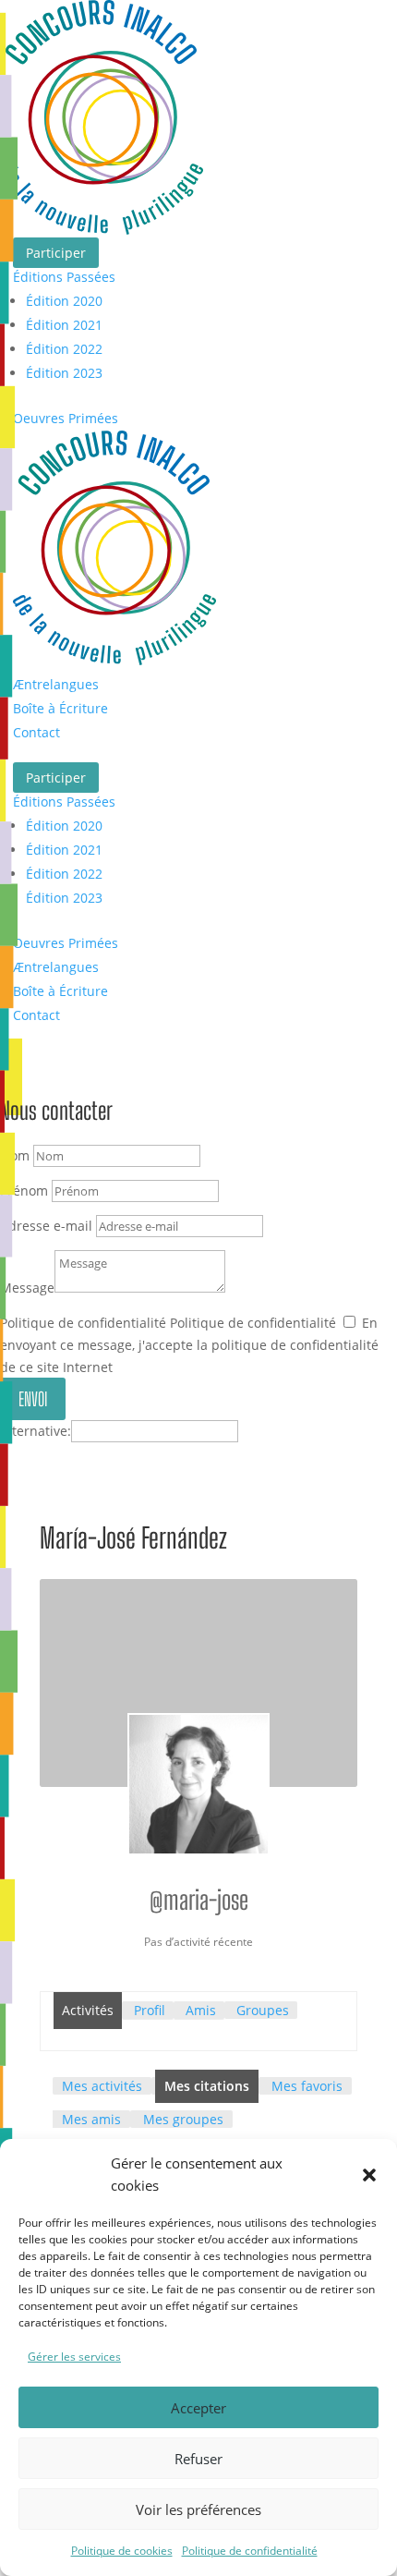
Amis (201, 2010)
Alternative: (36, 1431)
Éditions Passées (64, 277)
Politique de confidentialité (250, 2551)
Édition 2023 (64, 373)
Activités (88, 2010)
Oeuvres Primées (66, 418)
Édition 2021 (64, 325)
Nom (15, 1155)
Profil (150, 2010)
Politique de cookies (122, 2551)
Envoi (33, 1399)
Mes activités (102, 2086)
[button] (369, 2175)
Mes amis (91, 2119)
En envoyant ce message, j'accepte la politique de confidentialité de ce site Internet (189, 1345)
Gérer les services (74, 2357)
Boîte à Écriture (60, 708)
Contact (36, 732)
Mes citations (207, 2086)
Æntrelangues (56, 684)
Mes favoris (307, 2086)
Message (27, 1288)
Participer (56, 253)
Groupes (263, 2010)
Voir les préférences (198, 2509)
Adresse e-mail (46, 1226)
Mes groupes (183, 2119)
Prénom (24, 1191)
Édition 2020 (64, 301)
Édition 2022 (64, 349)
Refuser (198, 2459)
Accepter (198, 2408)
